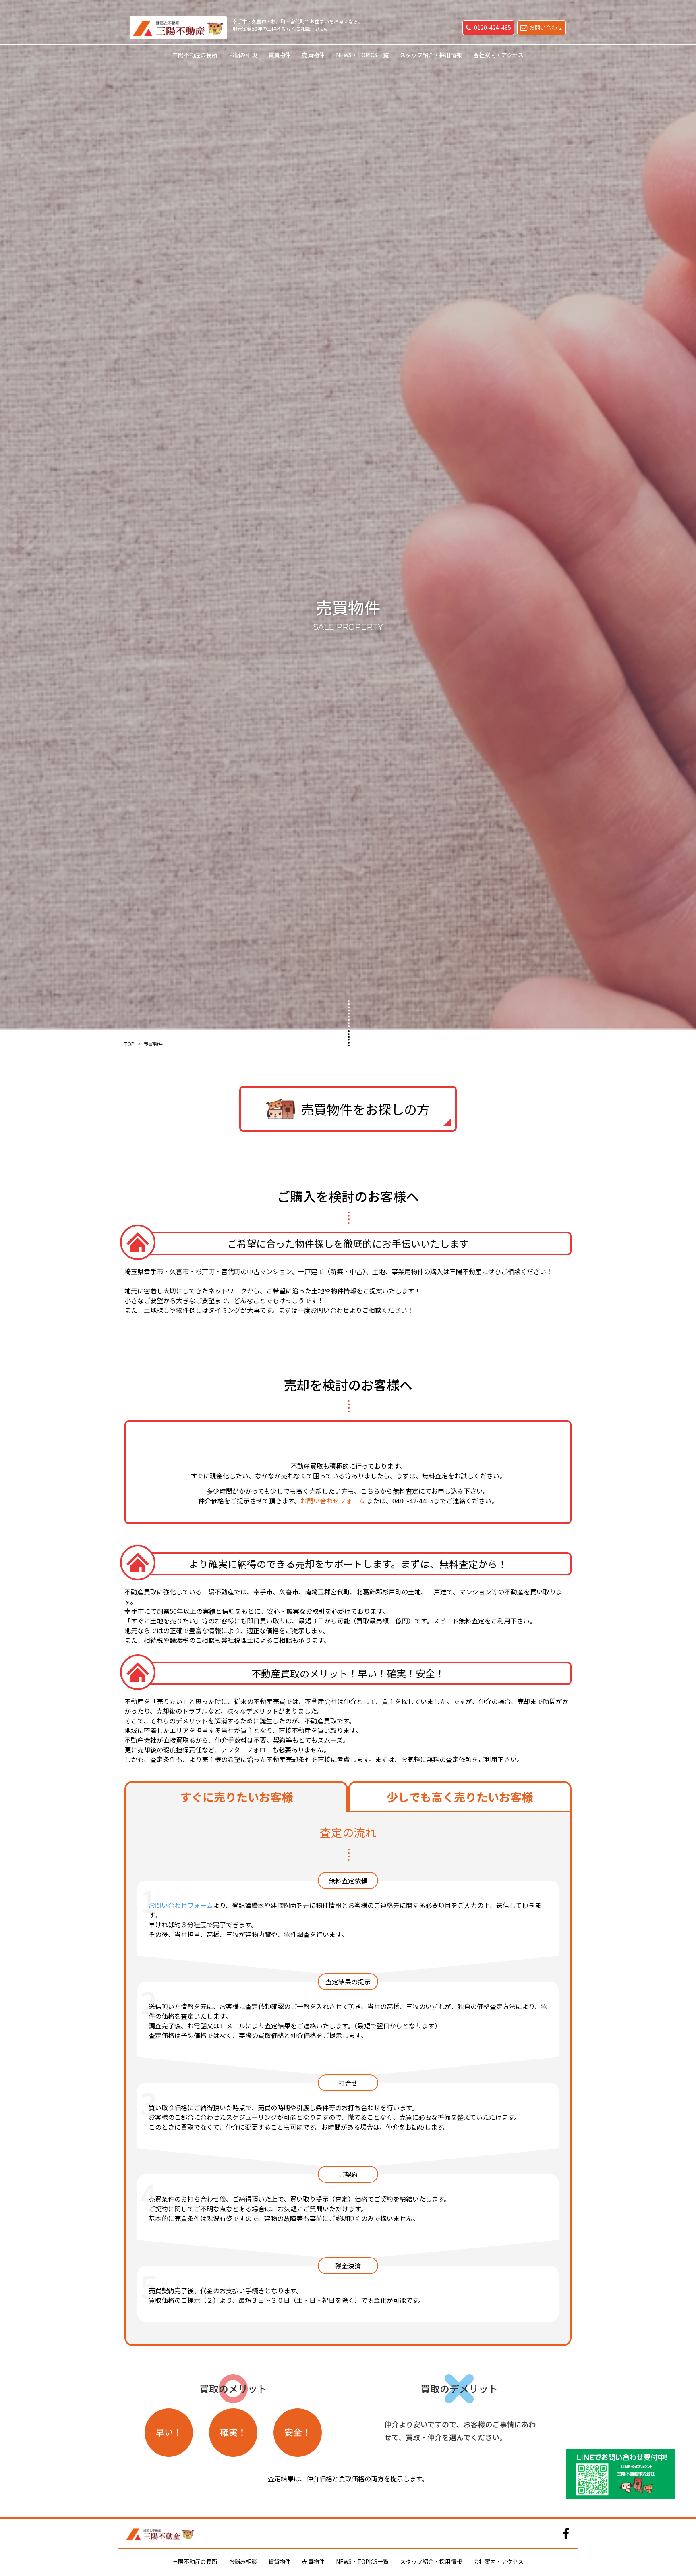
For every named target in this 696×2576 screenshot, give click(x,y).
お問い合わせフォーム (333, 1501)
